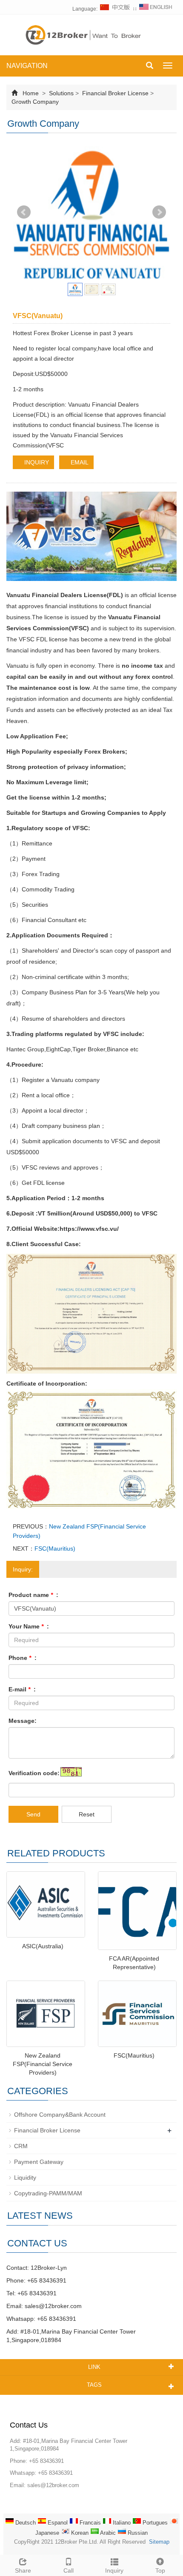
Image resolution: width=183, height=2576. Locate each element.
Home (31, 93)
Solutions (61, 93)
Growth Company (35, 102)
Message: (23, 1721)
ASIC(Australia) (43, 1946)
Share (23, 2570)
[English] (156, 9)
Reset (87, 1814)
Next (159, 212)
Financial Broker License (115, 93)
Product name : (33, 1595)
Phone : (23, 1658)
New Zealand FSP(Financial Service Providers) (43, 2064)
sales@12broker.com (53, 2306)
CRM (21, 2146)
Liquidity (25, 2178)
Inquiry (114, 2570)
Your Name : (29, 1626)
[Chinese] (115, 9)
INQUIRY (36, 462)
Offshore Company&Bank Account (60, 2115)
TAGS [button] (94, 2385)
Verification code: (34, 1773)
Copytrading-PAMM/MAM (48, 2193)
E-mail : (22, 1689)
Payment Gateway (39, 2162)
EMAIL (79, 462)
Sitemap (159, 2542)
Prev (24, 212)
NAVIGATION (27, 66)
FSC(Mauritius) (55, 1548)
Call (69, 2570)
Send (33, 1814)
